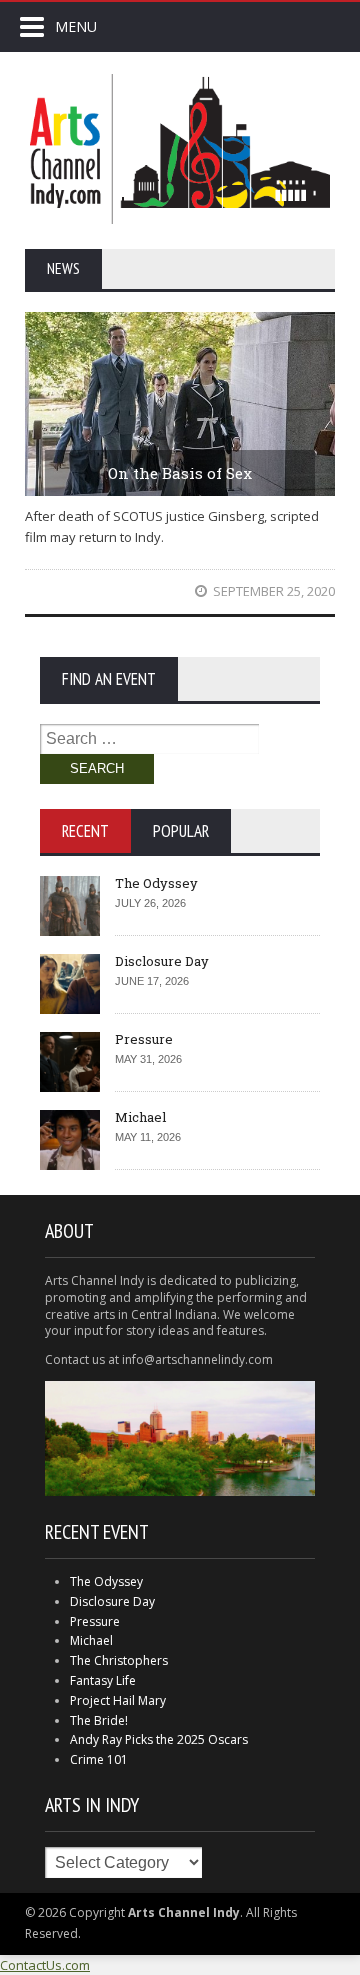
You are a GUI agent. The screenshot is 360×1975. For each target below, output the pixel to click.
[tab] (85, 831)
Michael (140, 1117)
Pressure (144, 1039)
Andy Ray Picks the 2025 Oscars (159, 1739)
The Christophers (119, 1660)
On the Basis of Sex (180, 473)
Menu (76, 26)
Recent (85, 831)
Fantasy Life (103, 1680)
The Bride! (99, 1720)
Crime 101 (99, 1759)
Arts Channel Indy (180, 149)
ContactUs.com (45, 1965)
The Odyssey (156, 883)
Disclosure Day (162, 961)
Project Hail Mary (118, 1700)
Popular (181, 831)
